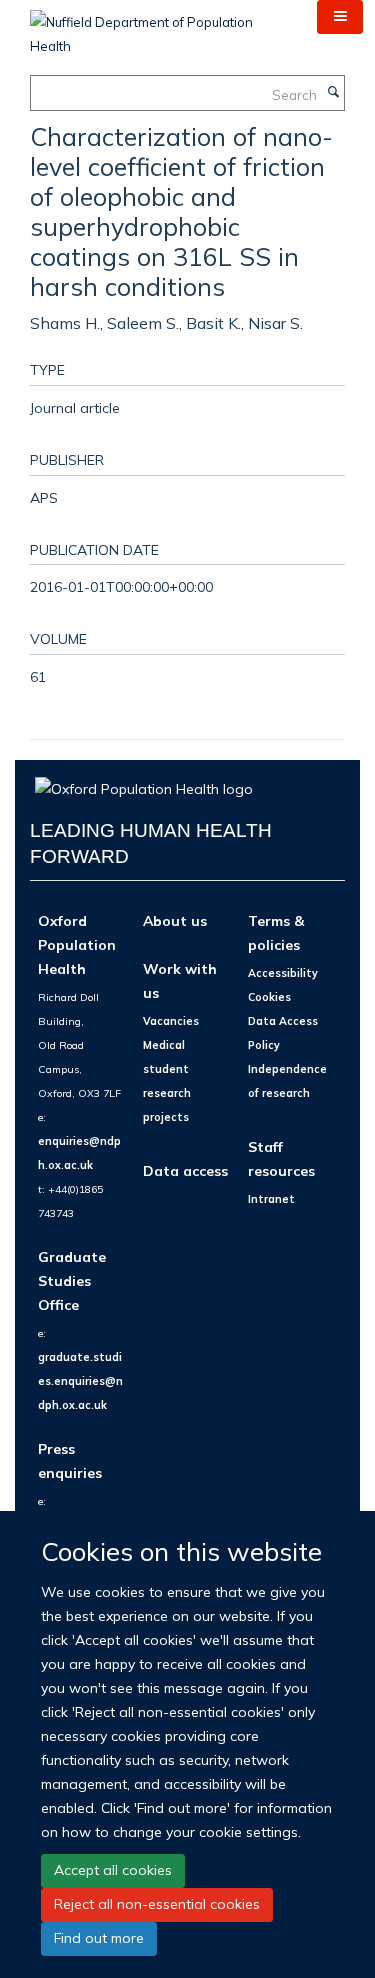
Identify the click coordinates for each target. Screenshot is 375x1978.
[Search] (333, 93)
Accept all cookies (113, 1870)
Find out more (99, 1938)
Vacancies (171, 1021)
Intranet (271, 1199)
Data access (185, 1170)
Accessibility (283, 973)
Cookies (269, 997)
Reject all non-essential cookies (157, 1904)
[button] (340, 17)
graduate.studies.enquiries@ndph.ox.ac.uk (80, 1381)
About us (175, 920)
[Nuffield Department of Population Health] (158, 27)
